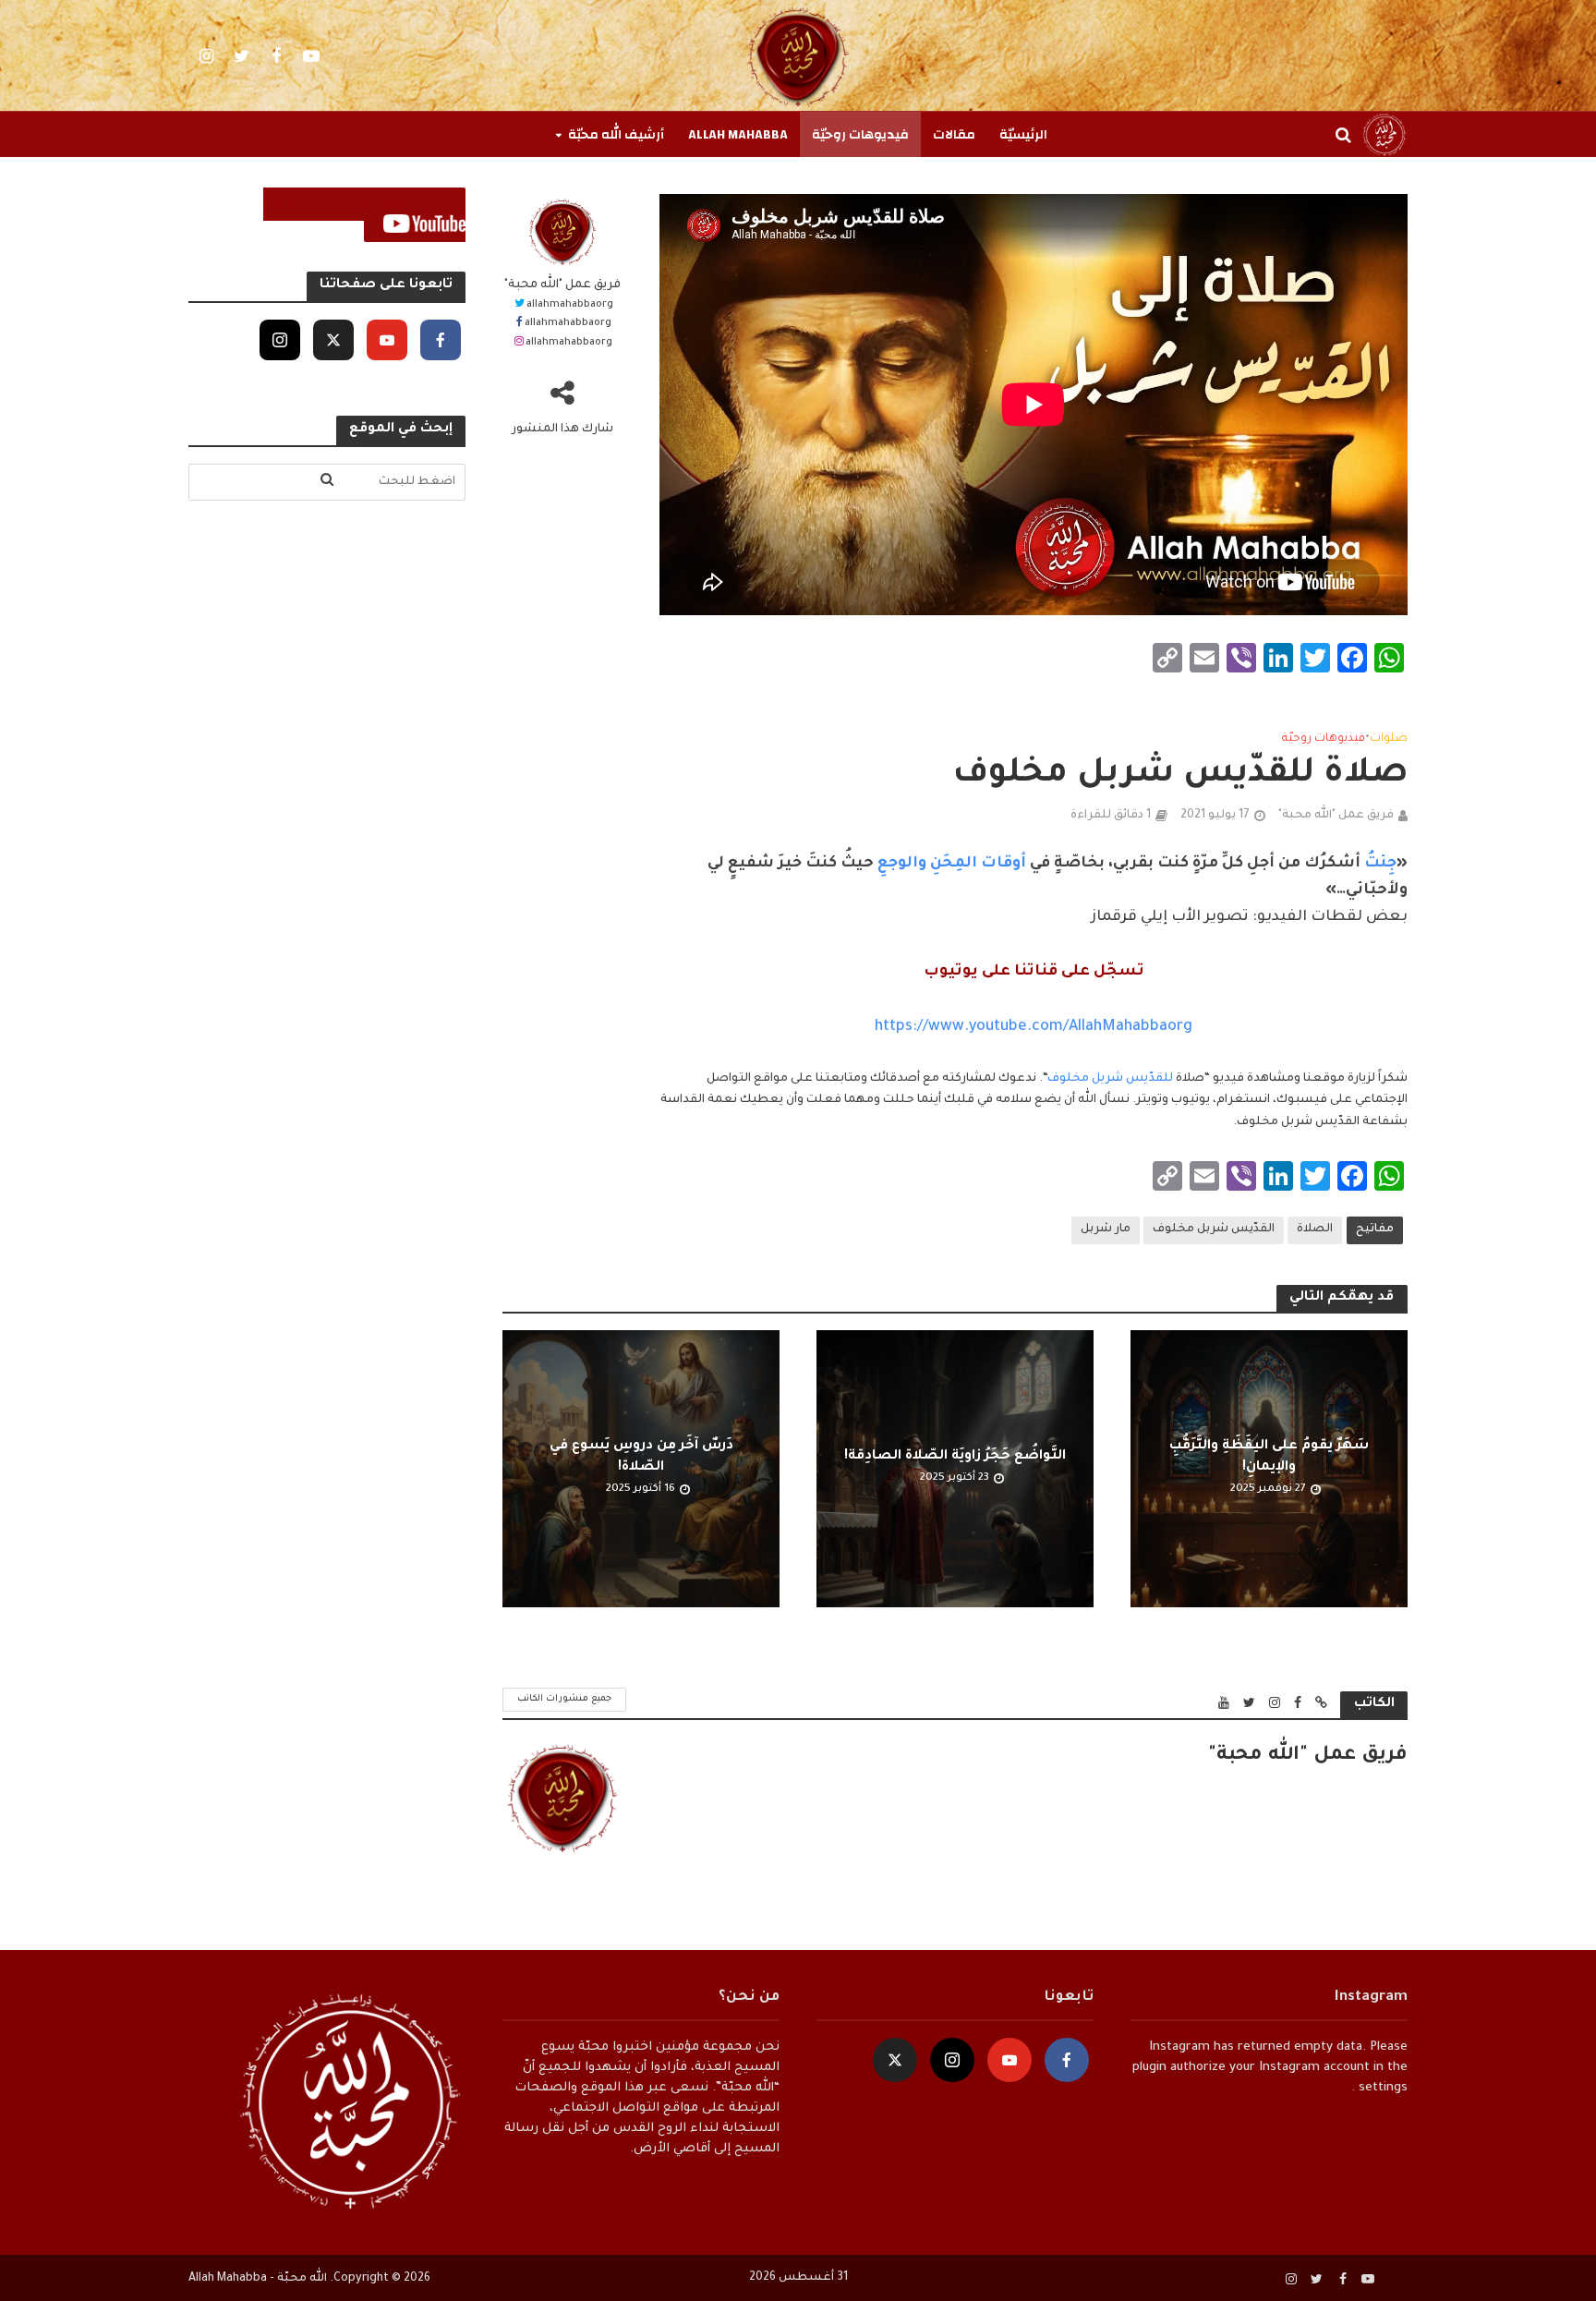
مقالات (954, 135)
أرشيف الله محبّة (616, 135)
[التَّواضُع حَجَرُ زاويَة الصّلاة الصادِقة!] (955, 1470)
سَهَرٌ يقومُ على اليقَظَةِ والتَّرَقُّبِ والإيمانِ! (1269, 1457)
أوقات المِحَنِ (976, 864)
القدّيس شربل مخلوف (1214, 1229)
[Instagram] (280, 340)
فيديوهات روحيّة (860, 135)
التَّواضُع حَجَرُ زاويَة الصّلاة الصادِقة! (955, 1457)
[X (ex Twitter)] (333, 340)
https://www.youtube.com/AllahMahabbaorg (1034, 1027)
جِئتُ (1378, 864)
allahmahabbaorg (570, 305)
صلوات (1389, 739)
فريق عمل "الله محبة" (562, 285)
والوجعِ (900, 864)
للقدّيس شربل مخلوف (1110, 1079)
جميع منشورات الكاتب (564, 1699)
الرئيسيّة (1023, 135)
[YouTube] (387, 340)
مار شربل (1106, 1229)
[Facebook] (441, 340)
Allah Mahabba (738, 135)
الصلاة (1315, 1229)
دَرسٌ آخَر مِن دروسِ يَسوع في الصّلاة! (641, 1457)
